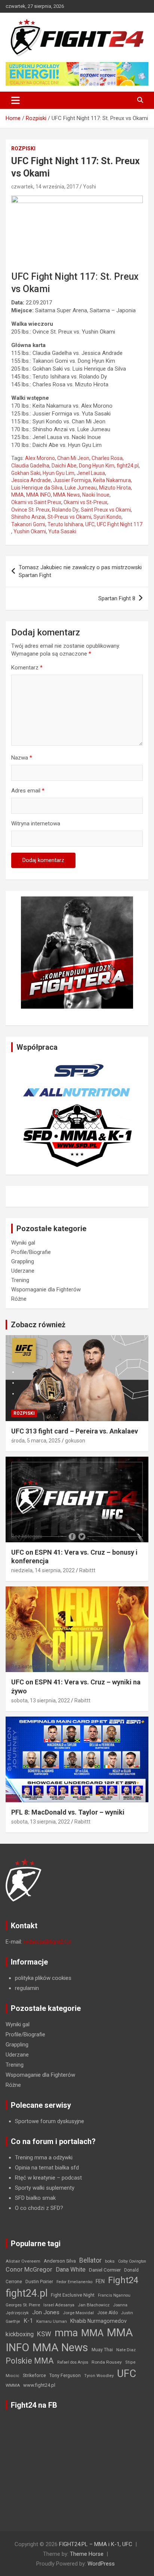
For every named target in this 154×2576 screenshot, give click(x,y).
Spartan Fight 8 (117, 598)
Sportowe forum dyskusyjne (50, 2121)
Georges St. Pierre (23, 2305)
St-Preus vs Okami (69, 517)
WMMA (13, 2385)
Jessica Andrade (31, 480)
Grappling (23, 1261)
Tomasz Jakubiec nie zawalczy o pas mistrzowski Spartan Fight (80, 571)
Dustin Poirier (39, 2282)
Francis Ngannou (114, 2295)
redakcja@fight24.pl (47, 1942)
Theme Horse (87, 2554)
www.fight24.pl (39, 2385)
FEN (100, 2281)
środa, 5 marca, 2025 (36, 1441)
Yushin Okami (30, 531)
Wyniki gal (23, 1243)
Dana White (71, 2270)
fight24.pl (128, 466)
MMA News (67, 495)
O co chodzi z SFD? (39, 2208)
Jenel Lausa (91, 473)
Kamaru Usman (52, 2322)
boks (110, 2261)
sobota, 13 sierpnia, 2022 (41, 1701)
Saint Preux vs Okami (106, 510)
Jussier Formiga (72, 480)
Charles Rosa (107, 458)
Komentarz (27, 668)
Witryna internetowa (36, 824)
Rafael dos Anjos (73, 2362)
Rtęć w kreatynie (35, 2178)
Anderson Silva (60, 2261)
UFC (90, 524)
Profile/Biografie (31, 1252)
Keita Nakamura (112, 480)
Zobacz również (38, 1325)
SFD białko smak (35, 2198)
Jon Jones (46, 2312)
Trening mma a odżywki (44, 2158)
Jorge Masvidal (78, 2313)
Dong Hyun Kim (97, 466)
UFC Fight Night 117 (120, 524)
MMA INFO (38, 495)
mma (66, 2333)
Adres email (28, 791)
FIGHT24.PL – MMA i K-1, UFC (96, 2544)
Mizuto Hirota (115, 488)
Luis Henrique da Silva (37, 488)
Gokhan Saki (26, 473)
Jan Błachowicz (94, 2305)
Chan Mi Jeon (73, 458)
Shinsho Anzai (28, 517)
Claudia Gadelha (30, 466)
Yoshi (90, 187)
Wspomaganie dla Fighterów (46, 1289)
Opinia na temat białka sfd (47, 2168)
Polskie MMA (30, 2361)
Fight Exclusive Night (73, 2295)
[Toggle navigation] (16, 100)
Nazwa (22, 758)
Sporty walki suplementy (45, 2188)
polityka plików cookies (43, 1978)
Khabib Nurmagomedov (98, 2321)
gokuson (75, 1441)
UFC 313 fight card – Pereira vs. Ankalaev (75, 1431)
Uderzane (23, 1271)
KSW (44, 2334)
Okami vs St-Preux (85, 502)
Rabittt (87, 1570)
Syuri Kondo (107, 517)
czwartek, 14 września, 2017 (45, 187)
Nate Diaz (126, 2350)
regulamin (27, 1988)
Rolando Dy (65, 510)
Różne (19, 1299)
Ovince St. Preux (30, 510)
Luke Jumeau (81, 488)
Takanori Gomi (28, 524)
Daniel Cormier (105, 2270)
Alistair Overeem (23, 2261)
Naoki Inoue (96, 495)
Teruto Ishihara (65, 524)
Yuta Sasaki (62, 531)
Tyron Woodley (99, 2376)
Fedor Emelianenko (74, 2282)
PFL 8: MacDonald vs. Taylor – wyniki (68, 1812)
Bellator (90, 2260)
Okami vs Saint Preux (36, 502)
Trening (20, 1280)
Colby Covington (132, 2261)
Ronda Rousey (107, 2362)
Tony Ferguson (65, 2376)
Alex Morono (40, 458)
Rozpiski (23, 148)
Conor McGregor (29, 2270)
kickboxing (20, 2334)
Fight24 (123, 2280)
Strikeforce (34, 2375)
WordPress (101, 2564)
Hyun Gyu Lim (58, 473)
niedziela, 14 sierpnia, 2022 (43, 1570)
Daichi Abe (64, 466)
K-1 (28, 2321)
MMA (18, 495)
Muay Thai (102, 2350)
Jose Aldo (107, 2313)
